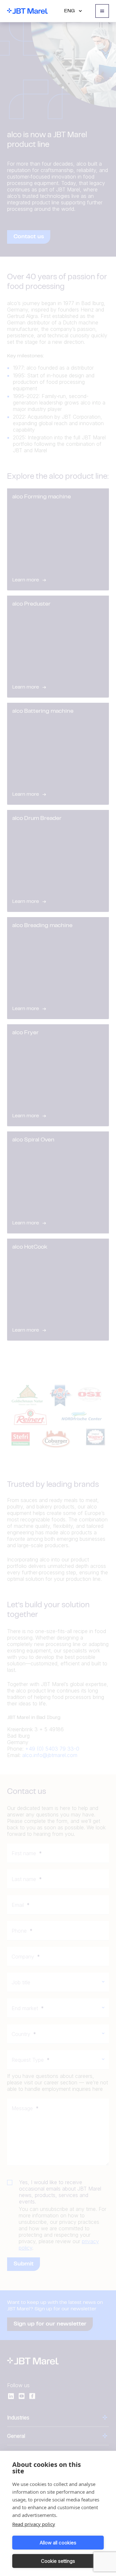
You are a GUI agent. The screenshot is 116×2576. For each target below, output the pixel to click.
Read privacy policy (34, 2524)
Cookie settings (58, 2561)
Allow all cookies (58, 2543)
